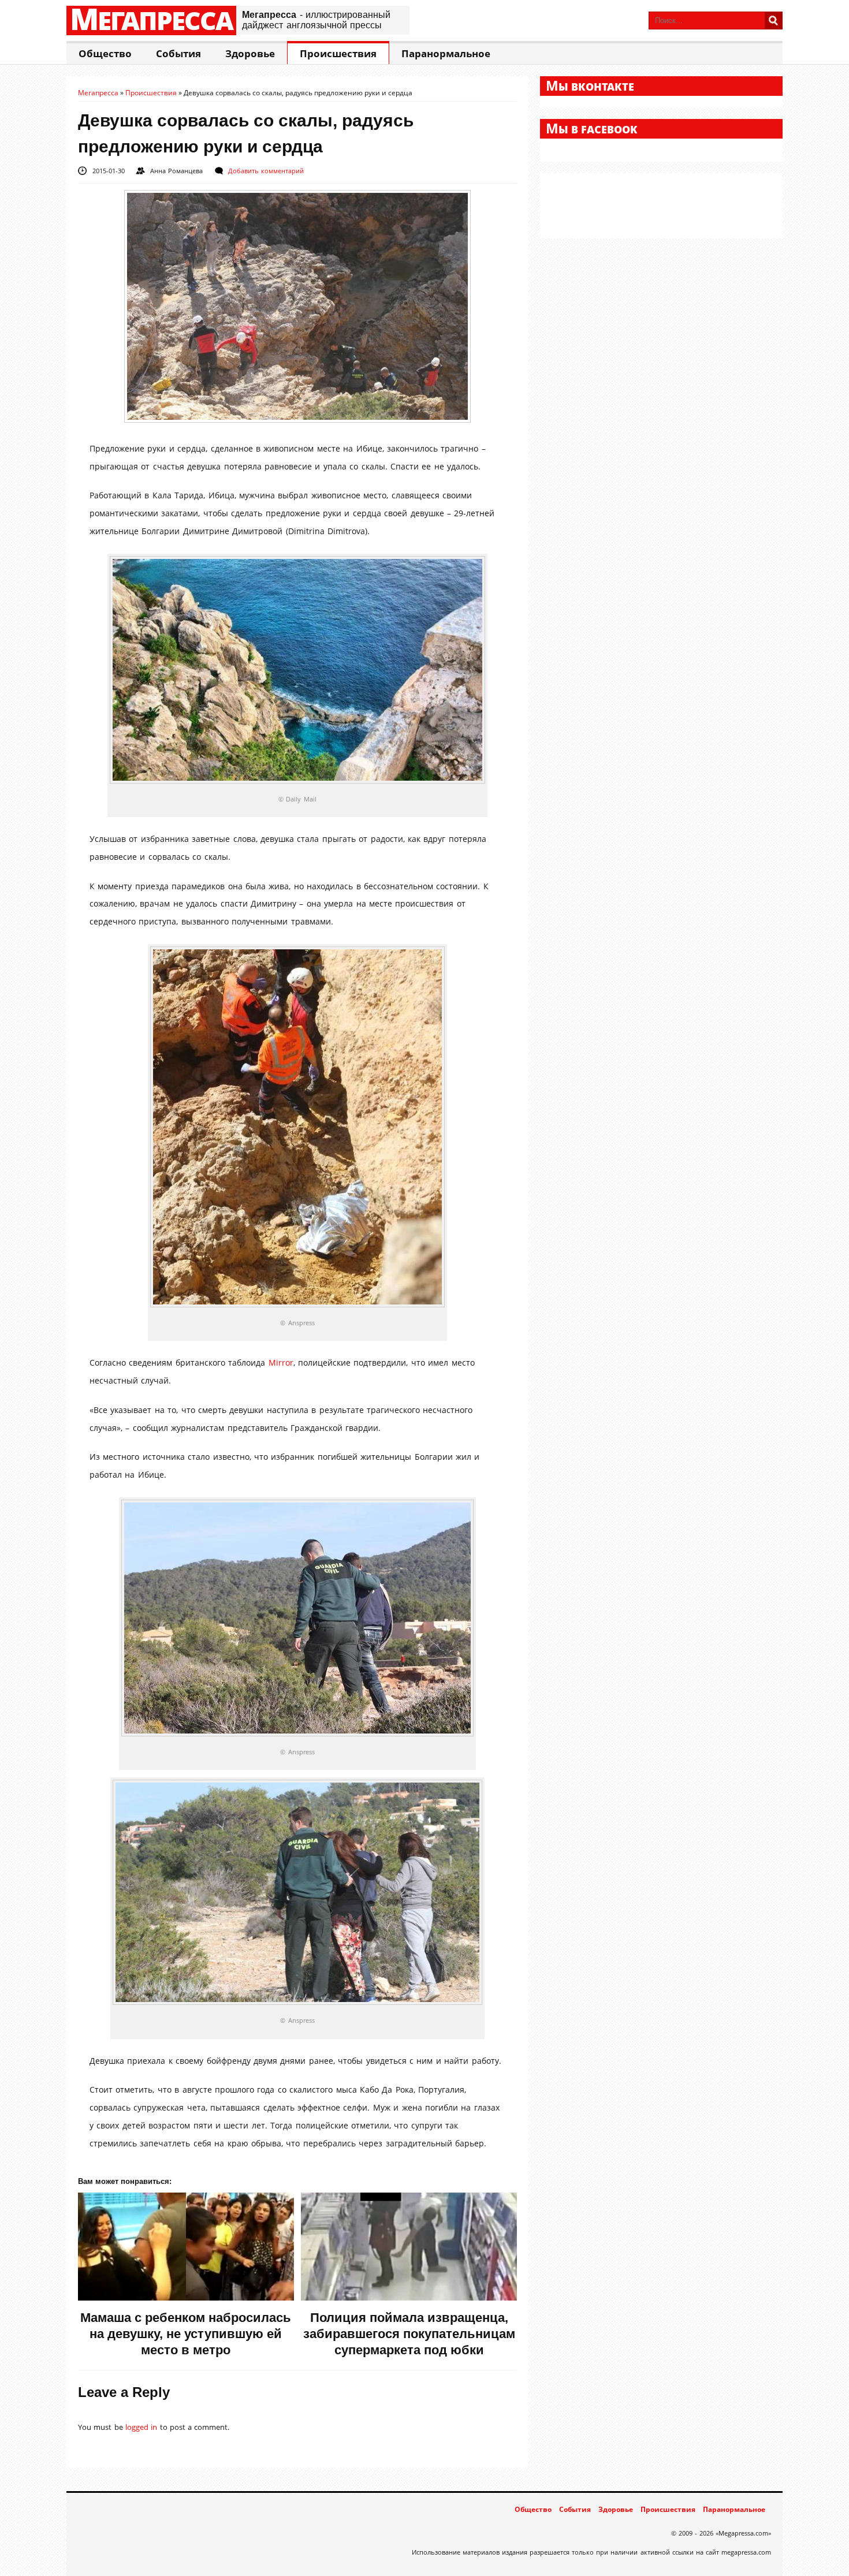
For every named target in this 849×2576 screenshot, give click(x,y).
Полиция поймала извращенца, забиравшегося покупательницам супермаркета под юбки (409, 2334)
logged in (141, 2427)
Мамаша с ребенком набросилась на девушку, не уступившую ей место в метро (186, 2334)
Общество (105, 53)
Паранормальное (446, 53)
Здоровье (250, 53)
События (178, 53)
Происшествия (338, 53)
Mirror (281, 1362)
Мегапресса (151, 20)
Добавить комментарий (266, 171)
